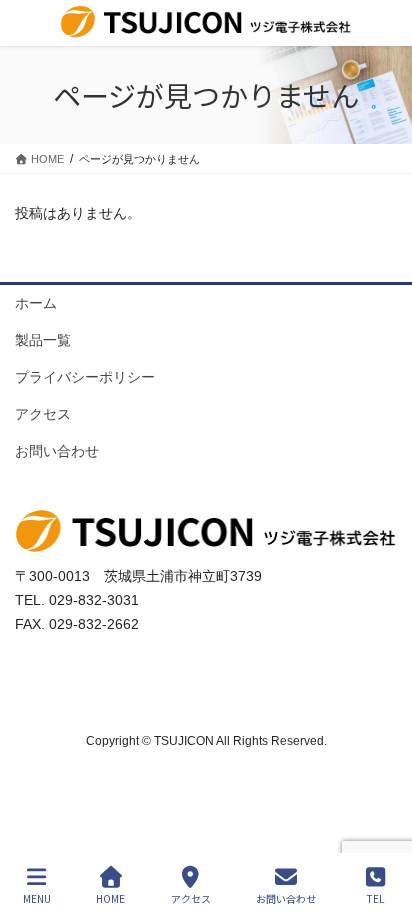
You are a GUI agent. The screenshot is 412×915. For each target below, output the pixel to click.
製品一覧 (43, 340)
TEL (375, 898)
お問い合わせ (57, 451)
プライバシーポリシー (85, 377)
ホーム (36, 303)
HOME (110, 898)
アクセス (43, 414)
